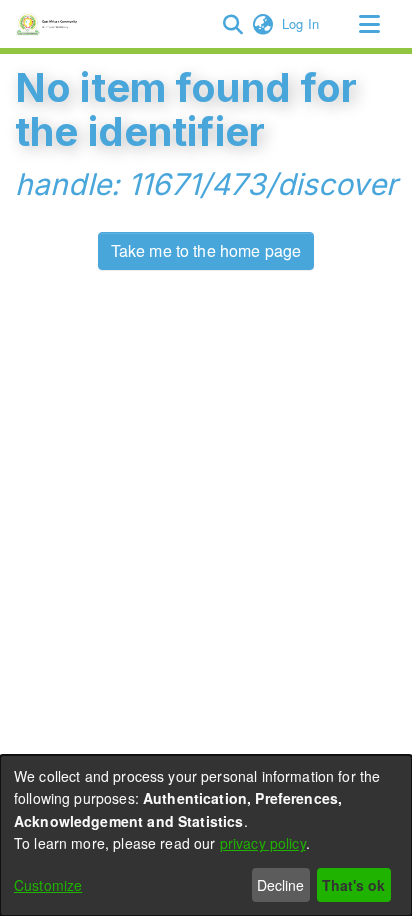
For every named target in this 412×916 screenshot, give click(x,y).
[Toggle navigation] (369, 24)
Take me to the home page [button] (206, 250)
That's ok (353, 885)
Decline (280, 885)
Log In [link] (301, 23)
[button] (232, 24)
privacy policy (263, 843)
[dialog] (206, 835)
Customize (48, 885)
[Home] (49, 24)
